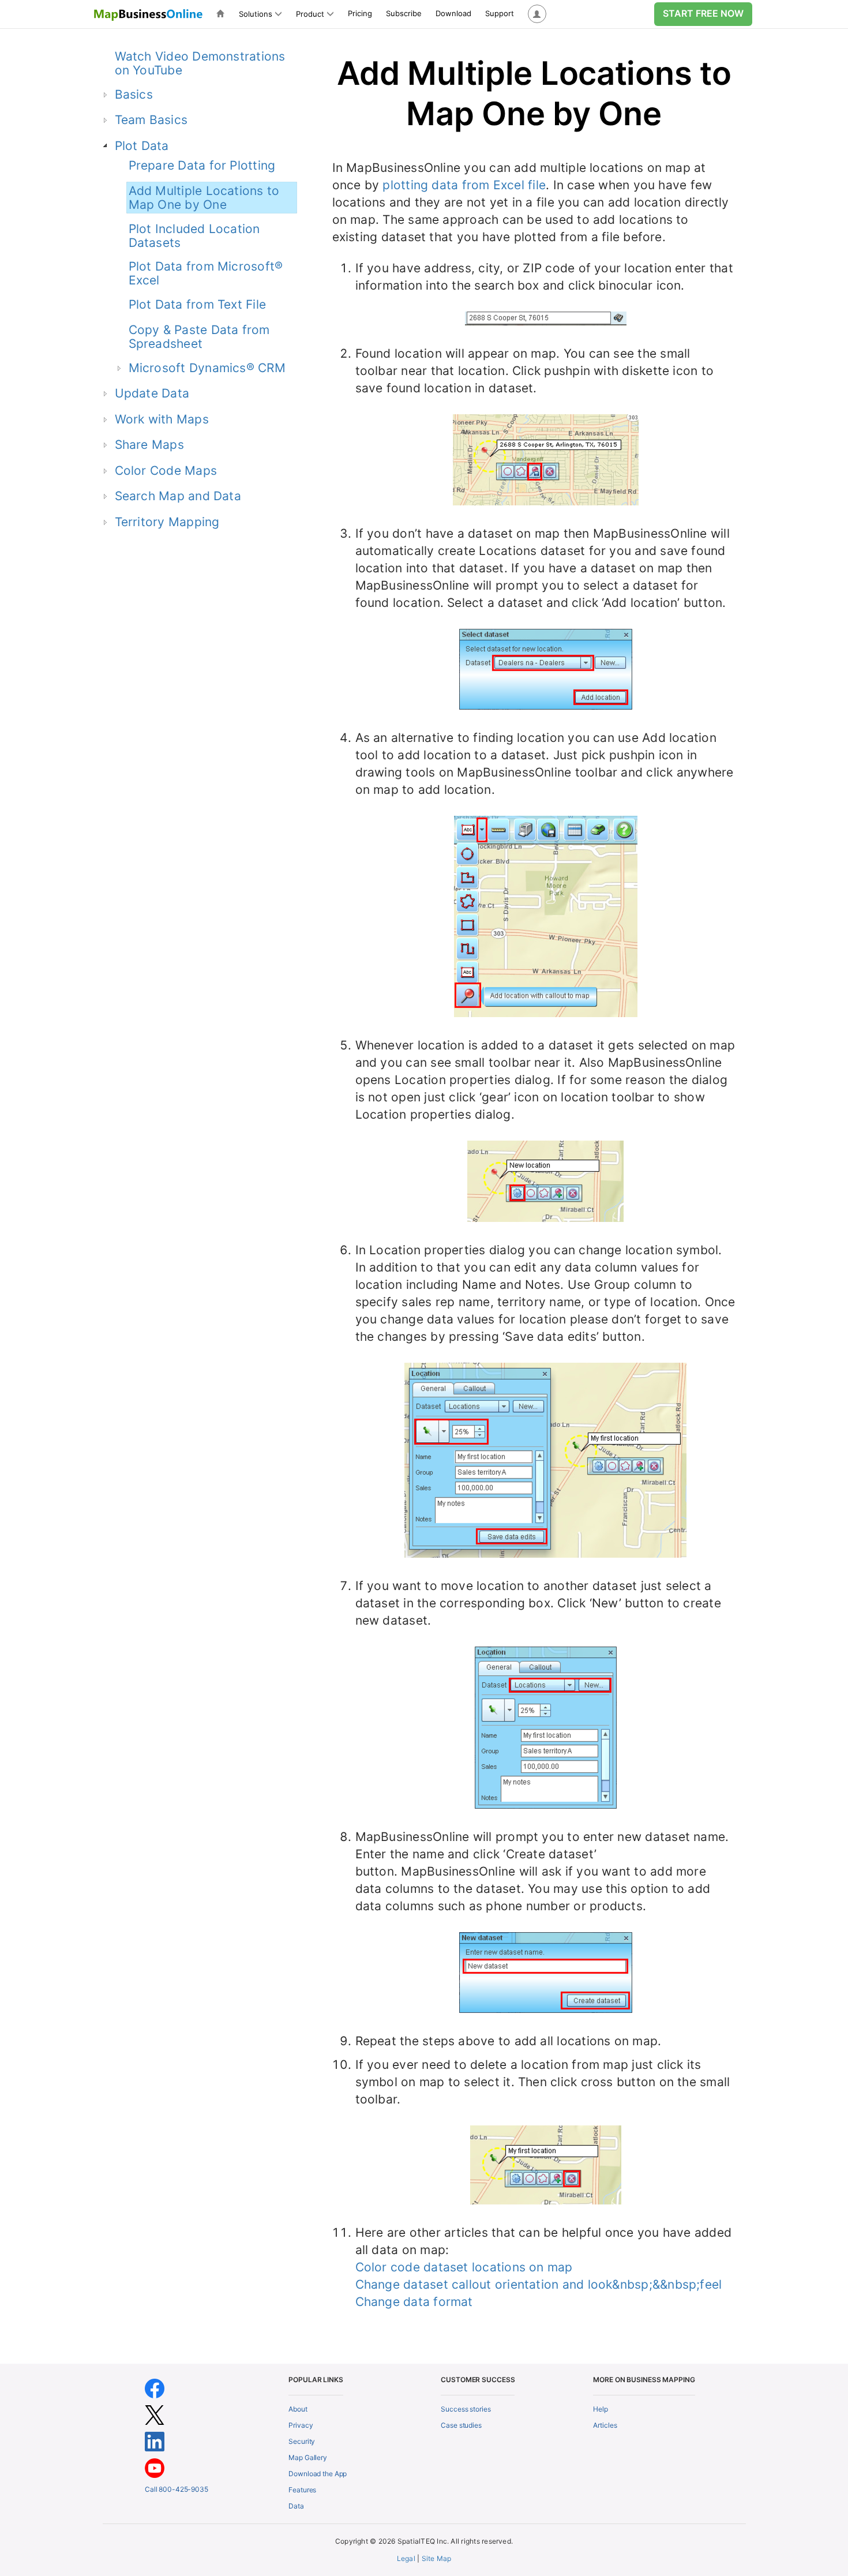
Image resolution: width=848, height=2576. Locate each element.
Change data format (414, 2302)
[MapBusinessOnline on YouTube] (155, 2467)
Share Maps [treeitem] (149, 445)
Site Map (437, 2558)
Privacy (301, 2425)
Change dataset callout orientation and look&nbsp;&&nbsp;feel (539, 2284)
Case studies (461, 2425)
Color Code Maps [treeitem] (166, 470)
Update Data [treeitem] (152, 393)
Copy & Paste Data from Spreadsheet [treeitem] (199, 337)
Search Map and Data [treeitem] (178, 496)
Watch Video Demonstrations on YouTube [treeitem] (200, 63)
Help (601, 2409)
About (298, 2409)
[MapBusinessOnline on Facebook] (155, 2388)
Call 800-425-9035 (177, 2489)
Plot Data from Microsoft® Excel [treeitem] (206, 273)
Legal (406, 2558)
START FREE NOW (703, 13)
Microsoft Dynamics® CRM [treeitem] (207, 368)
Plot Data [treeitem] (142, 146)
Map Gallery (308, 2457)
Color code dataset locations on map (464, 2267)
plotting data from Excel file (464, 185)
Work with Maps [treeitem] (162, 419)
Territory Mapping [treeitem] (167, 522)
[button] (537, 14)
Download (453, 13)
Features (302, 2490)
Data (296, 2506)
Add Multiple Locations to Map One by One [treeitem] (204, 198)
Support (500, 13)
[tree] (191, 444)
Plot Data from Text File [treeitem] (198, 304)
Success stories (466, 2409)
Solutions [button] (256, 14)
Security (302, 2441)
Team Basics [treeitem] (151, 120)
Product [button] (310, 14)
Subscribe (404, 13)
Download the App (318, 2474)
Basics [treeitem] (134, 94)
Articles (605, 2425)
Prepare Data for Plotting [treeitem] (202, 165)
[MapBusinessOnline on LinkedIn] (155, 2441)
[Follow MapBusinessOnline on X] (155, 2414)
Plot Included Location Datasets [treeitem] (194, 236)
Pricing (360, 13)
